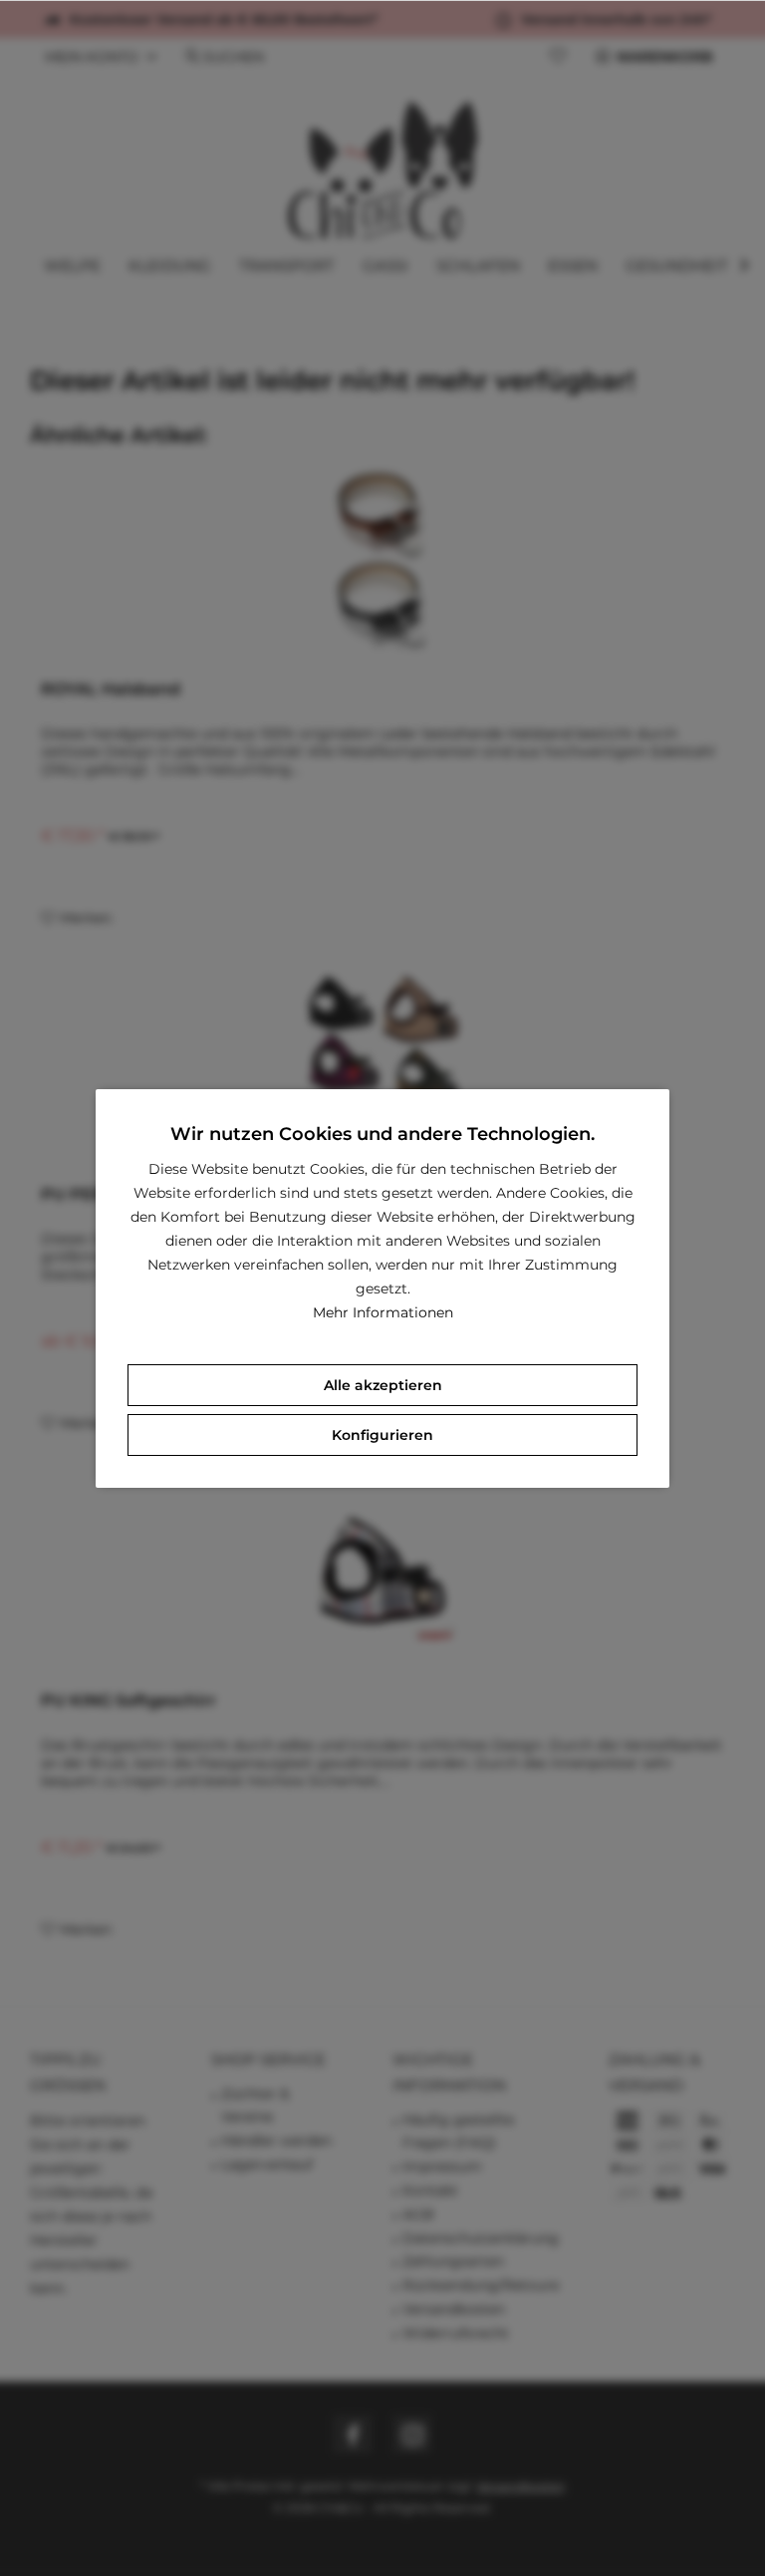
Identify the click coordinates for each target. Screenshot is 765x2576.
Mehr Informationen (383, 1312)
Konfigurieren (382, 1435)
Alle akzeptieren (383, 1385)
